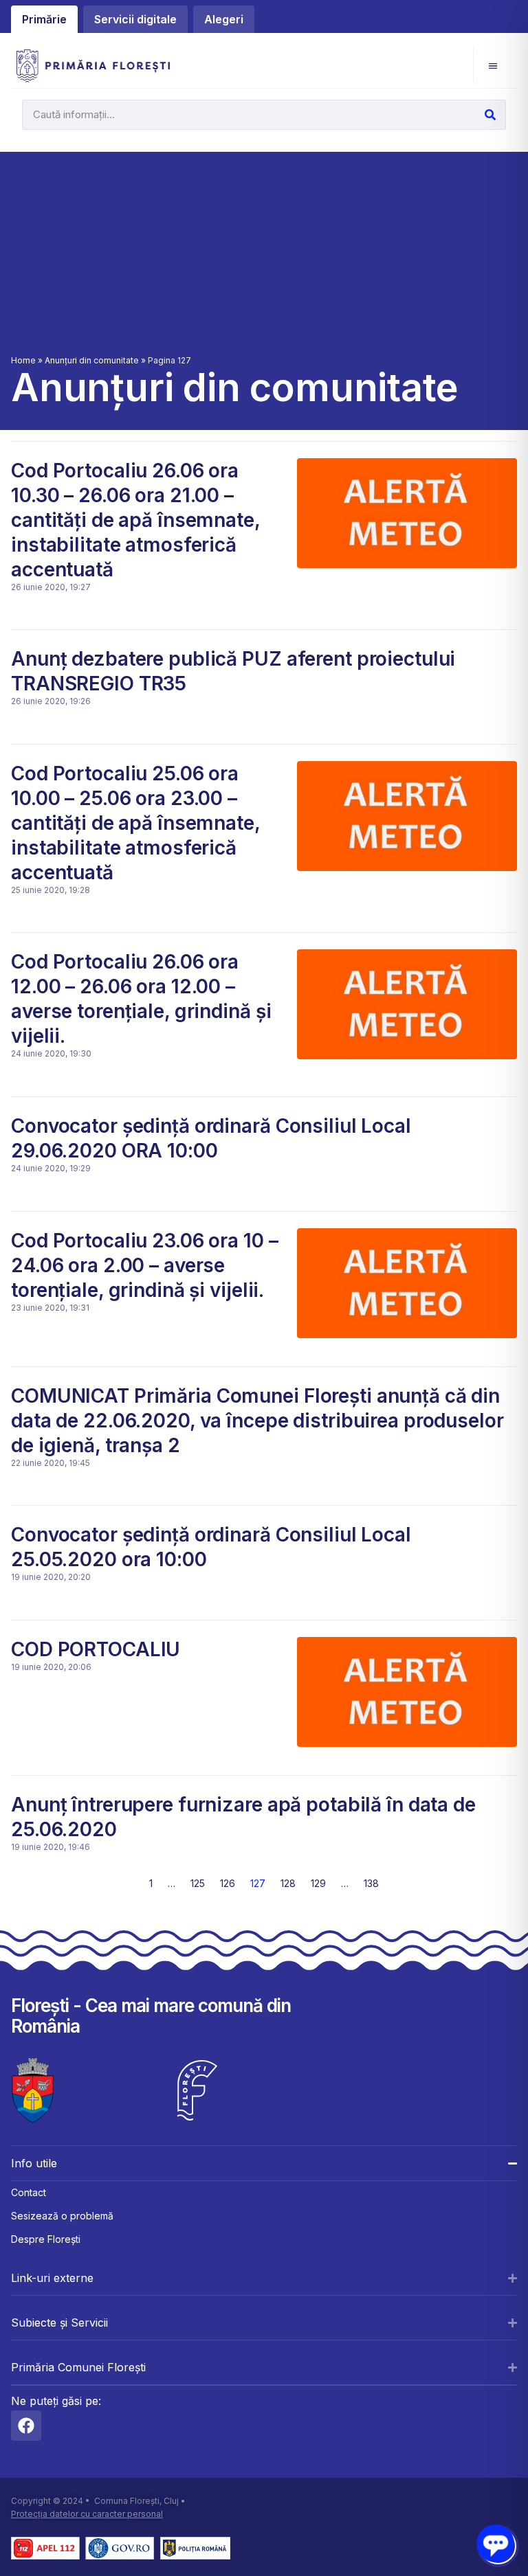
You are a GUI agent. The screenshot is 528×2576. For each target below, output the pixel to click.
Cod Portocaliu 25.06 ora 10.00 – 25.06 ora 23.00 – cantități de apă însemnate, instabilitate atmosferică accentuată (135, 823)
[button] (493, 66)
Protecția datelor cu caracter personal (87, 2514)
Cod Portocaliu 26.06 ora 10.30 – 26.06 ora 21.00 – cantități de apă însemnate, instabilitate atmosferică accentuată (135, 520)
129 (318, 1883)
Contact (29, 2192)
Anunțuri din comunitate (92, 360)
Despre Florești (46, 2239)
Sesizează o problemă (62, 2216)
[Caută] (490, 115)
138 (371, 1883)
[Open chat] (495, 2543)
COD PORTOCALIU (96, 1649)
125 (198, 1883)
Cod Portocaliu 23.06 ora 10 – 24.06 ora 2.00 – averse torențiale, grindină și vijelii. (145, 1265)
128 (288, 1883)
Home (23, 360)
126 (228, 1883)
